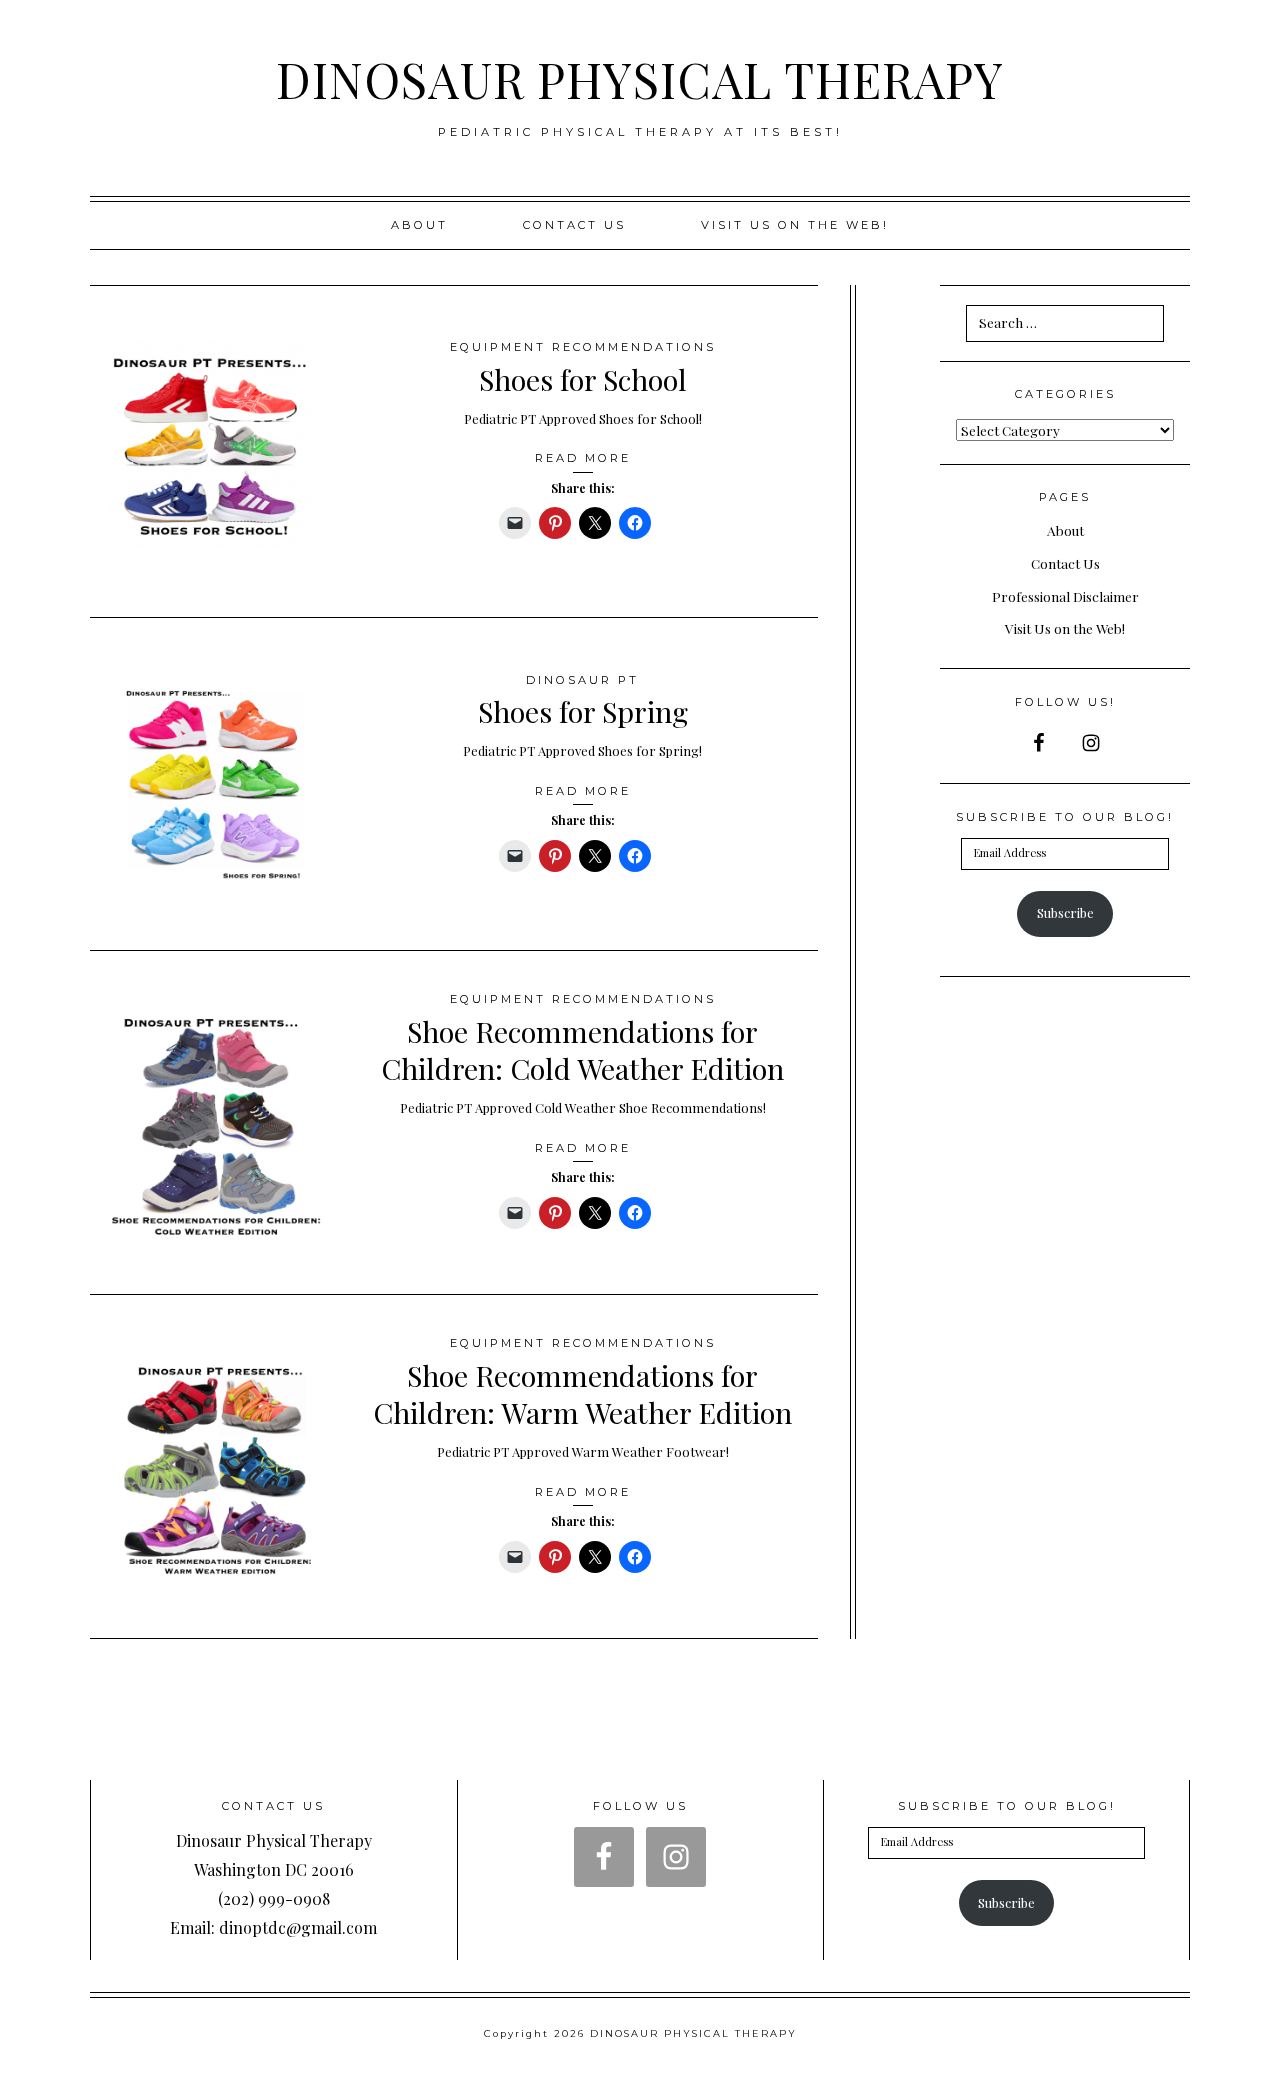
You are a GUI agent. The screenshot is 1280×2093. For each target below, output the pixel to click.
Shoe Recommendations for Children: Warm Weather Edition (582, 1393)
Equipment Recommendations (583, 347)
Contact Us (574, 225)
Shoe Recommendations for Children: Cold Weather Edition (582, 1049)
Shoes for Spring (583, 711)
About (419, 225)
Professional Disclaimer (1065, 596)
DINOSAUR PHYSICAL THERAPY (640, 79)
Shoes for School (583, 379)
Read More (583, 458)
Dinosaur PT (582, 680)
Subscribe (1065, 912)
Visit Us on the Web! (1065, 628)
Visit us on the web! (795, 225)
